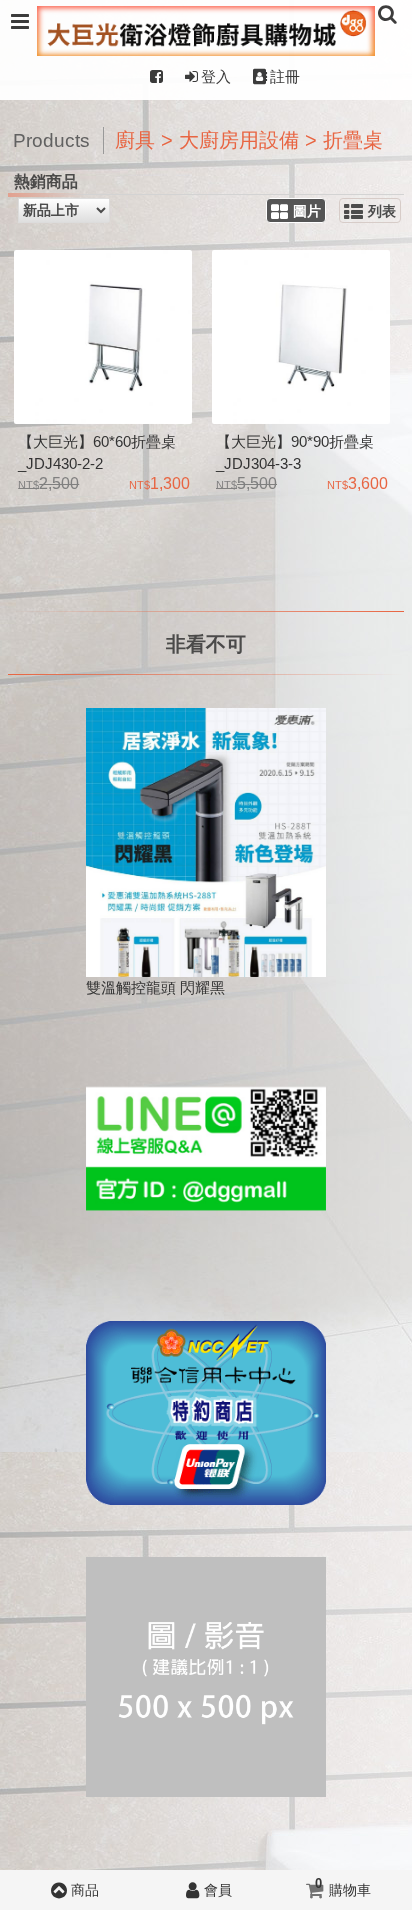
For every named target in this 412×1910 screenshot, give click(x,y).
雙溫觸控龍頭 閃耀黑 (155, 987)
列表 (382, 211)
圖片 (307, 211)
